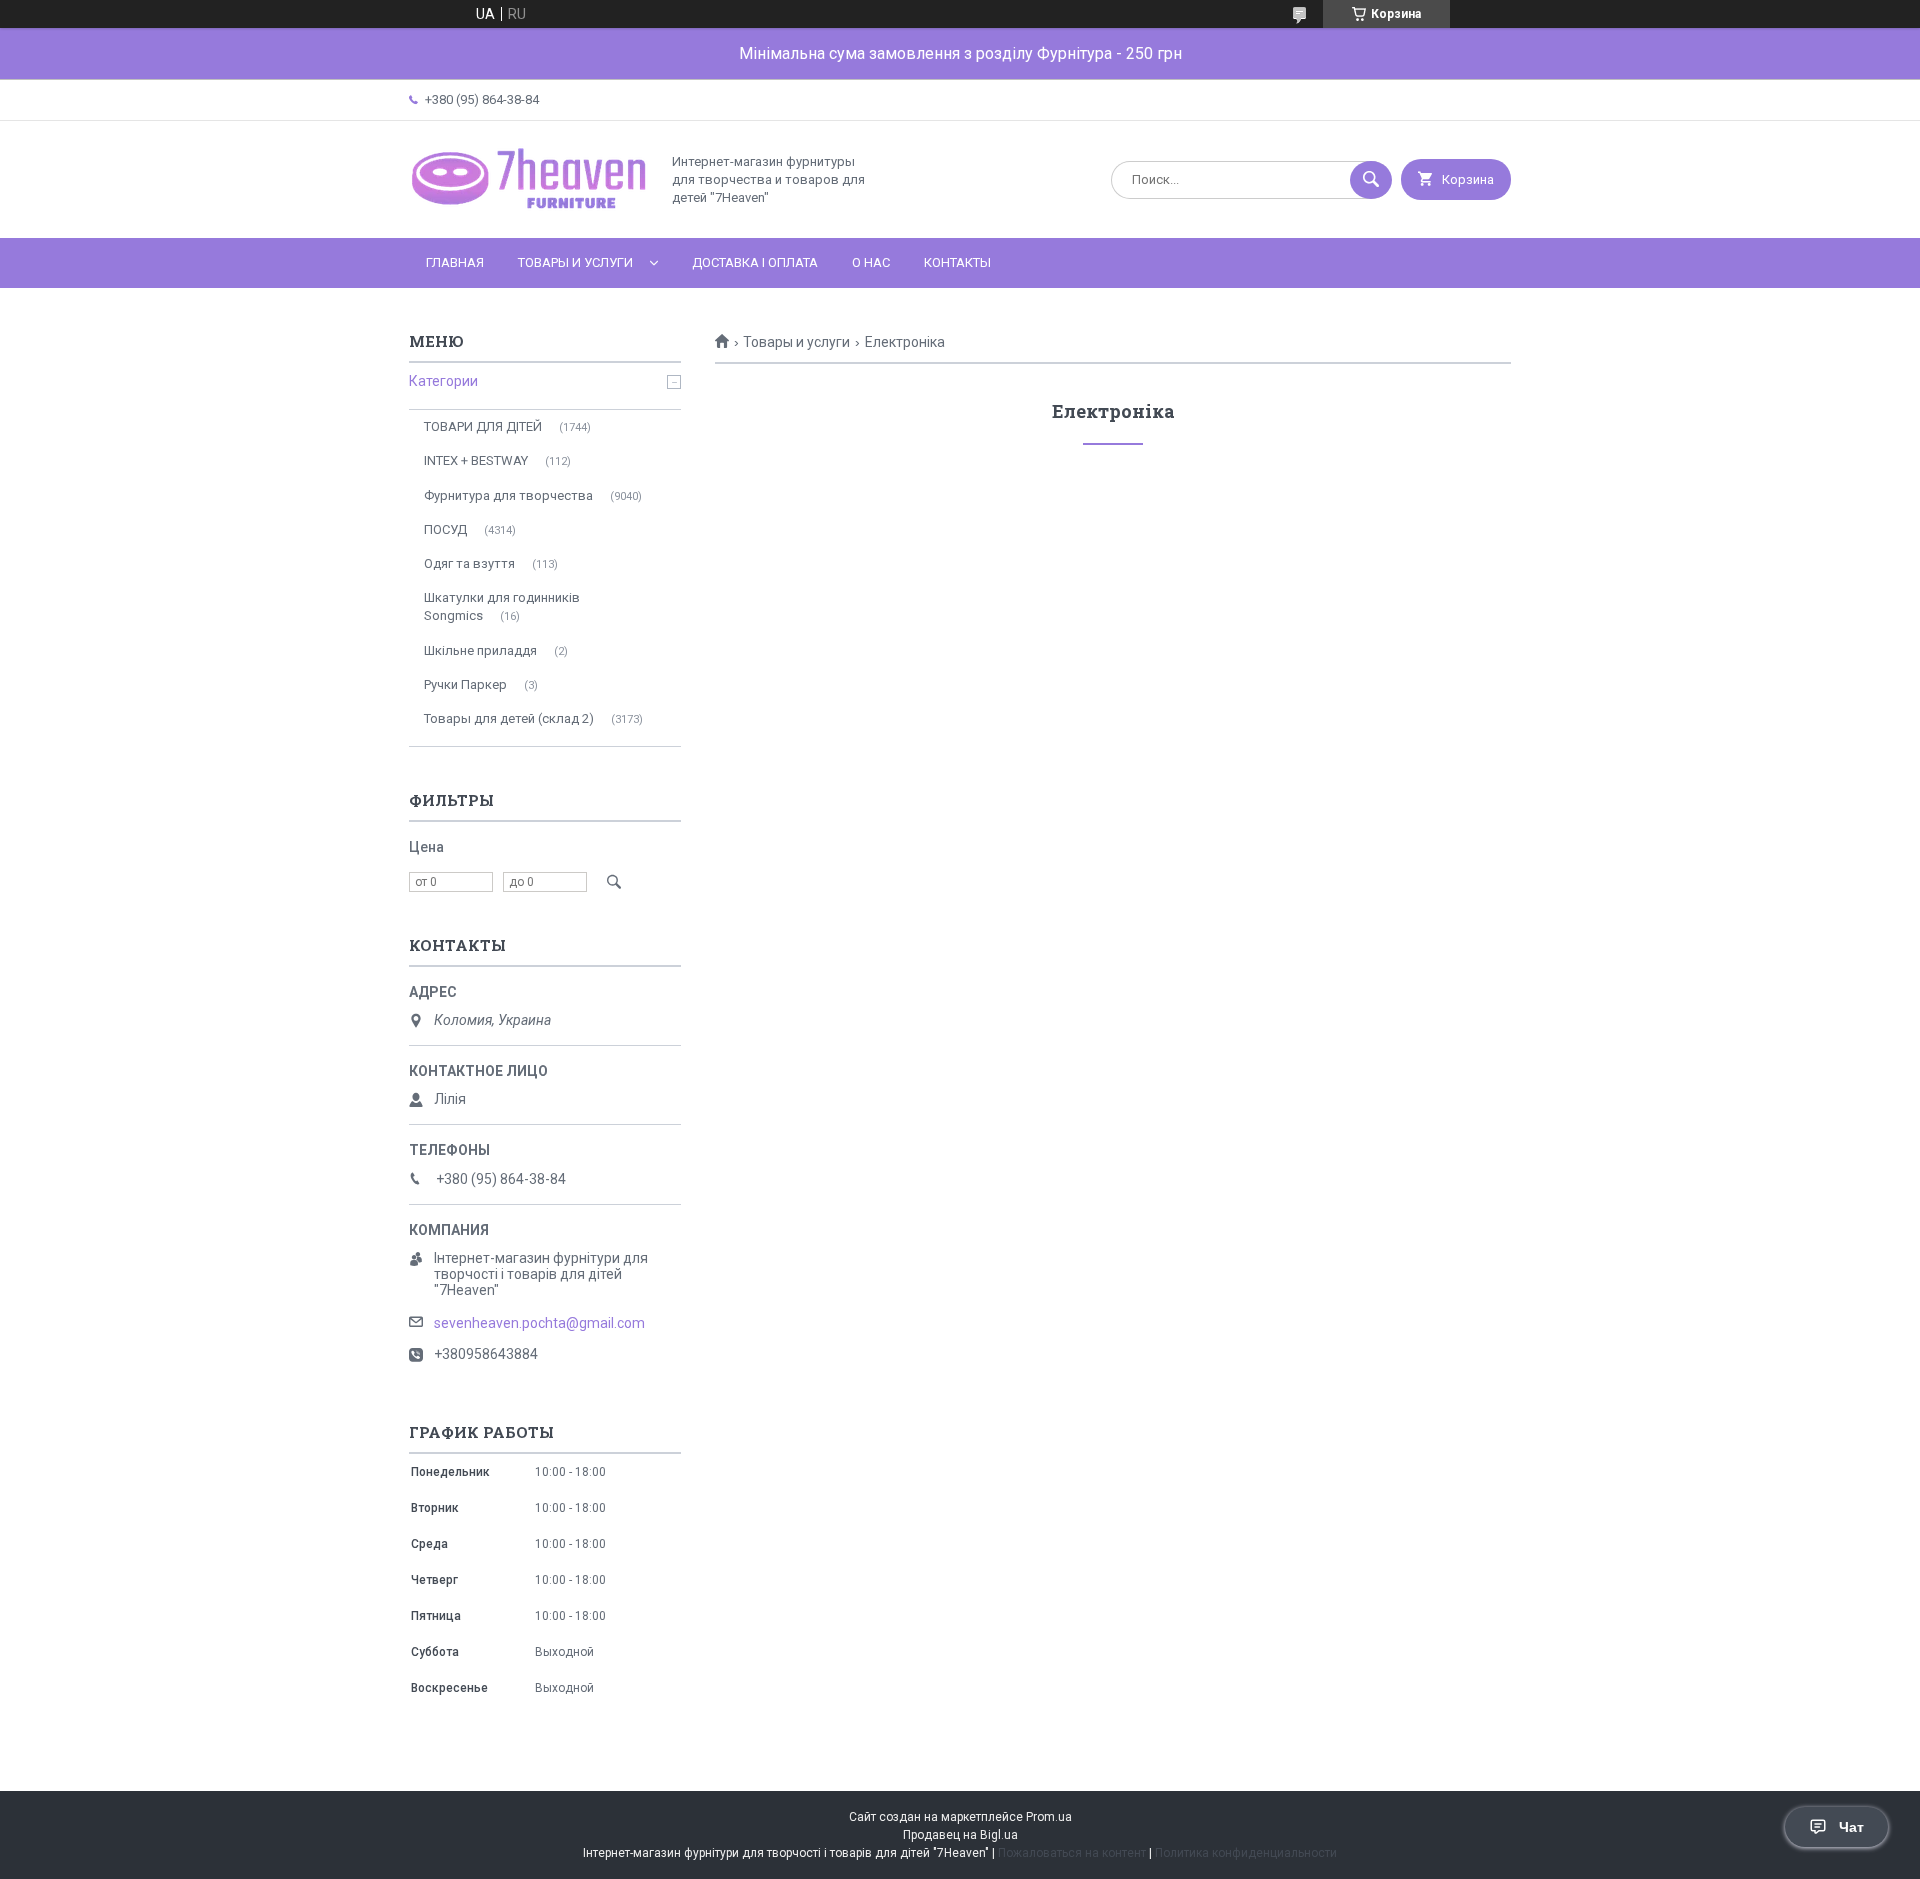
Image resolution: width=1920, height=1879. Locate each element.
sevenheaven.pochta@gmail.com (539, 1323)
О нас (871, 262)
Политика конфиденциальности (1246, 1853)
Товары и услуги (575, 262)
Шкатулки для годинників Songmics (502, 606)
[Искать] (1371, 180)
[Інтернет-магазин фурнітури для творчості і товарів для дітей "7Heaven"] (529, 213)
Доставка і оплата (755, 262)
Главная (455, 262)
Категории (443, 381)
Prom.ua (1049, 1817)
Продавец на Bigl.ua (960, 1835)
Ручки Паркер (465, 684)
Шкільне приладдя (480, 650)
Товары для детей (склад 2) (509, 718)
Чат (1851, 1827)
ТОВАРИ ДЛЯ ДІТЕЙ (483, 426)
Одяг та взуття (469, 563)
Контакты (957, 262)
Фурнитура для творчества (508, 495)
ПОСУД (445, 529)
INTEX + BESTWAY (476, 460)
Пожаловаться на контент (1072, 1853)
